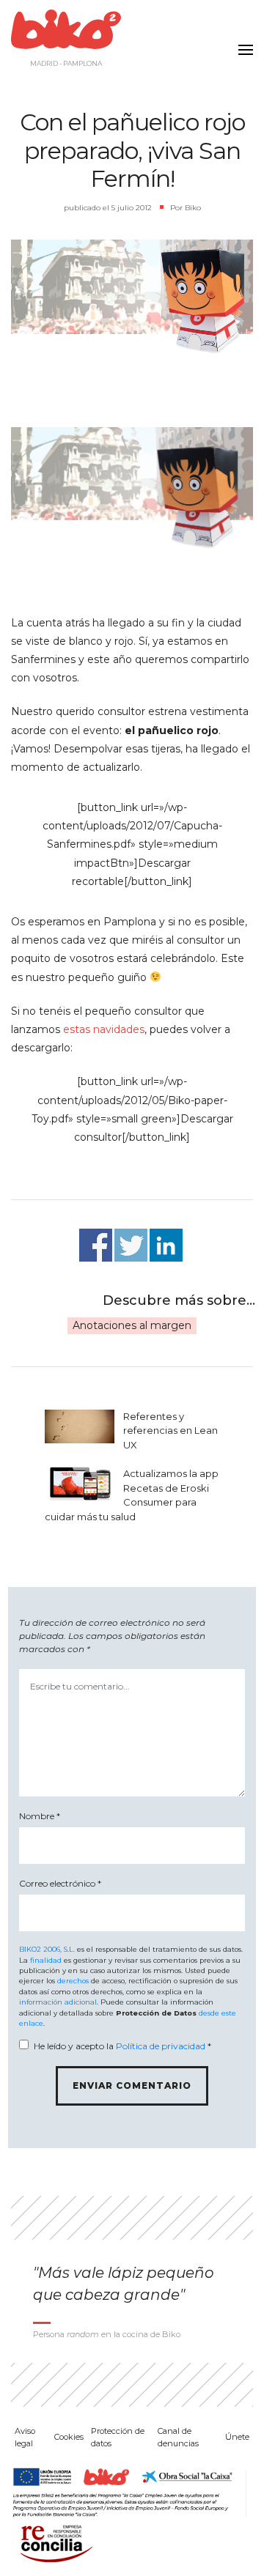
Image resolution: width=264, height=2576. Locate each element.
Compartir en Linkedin (166, 1245)
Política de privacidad (161, 2046)
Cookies (69, 2437)
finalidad (46, 1960)
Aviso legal (25, 2437)
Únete (237, 2437)
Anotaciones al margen (132, 1325)
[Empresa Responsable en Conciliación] (54, 2542)
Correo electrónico (60, 1883)
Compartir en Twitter (131, 1245)
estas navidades (104, 1029)
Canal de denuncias (178, 2437)
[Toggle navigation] (242, 41)
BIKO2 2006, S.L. (47, 1949)
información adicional (58, 2002)
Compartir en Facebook (96, 1245)
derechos (73, 1981)
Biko (193, 208)
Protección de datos (118, 2437)
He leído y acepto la (122, 2046)
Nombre (40, 1816)
